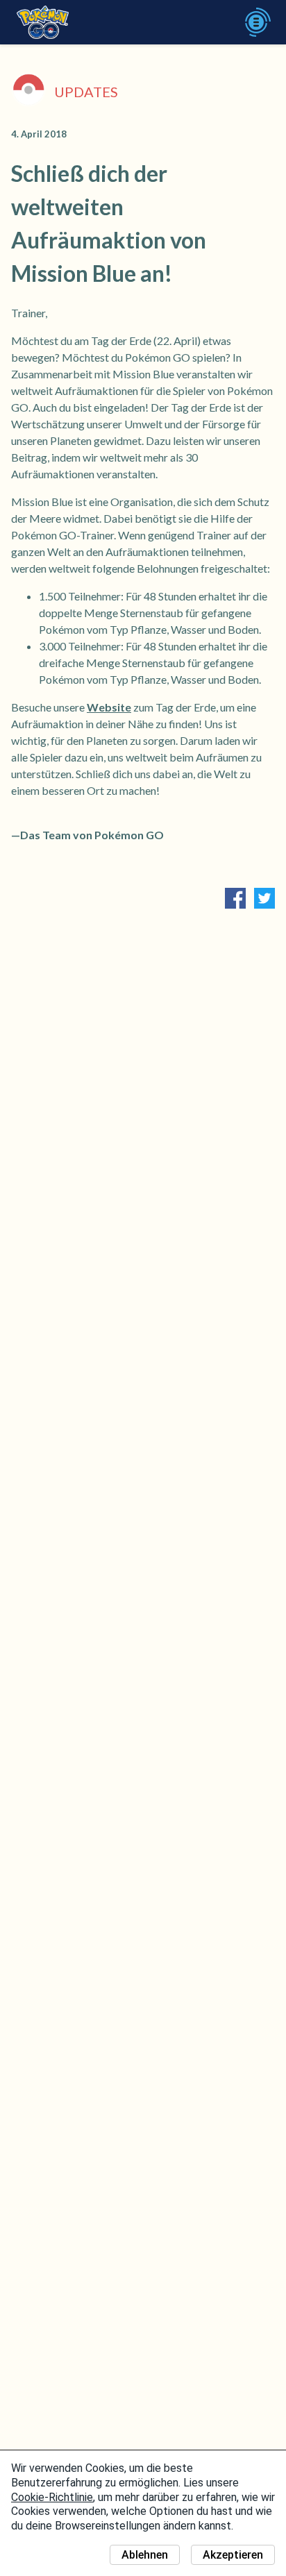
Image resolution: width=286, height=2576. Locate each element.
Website (109, 707)
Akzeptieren (233, 2555)
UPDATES (86, 92)
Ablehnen (145, 2555)
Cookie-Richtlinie (52, 2497)
